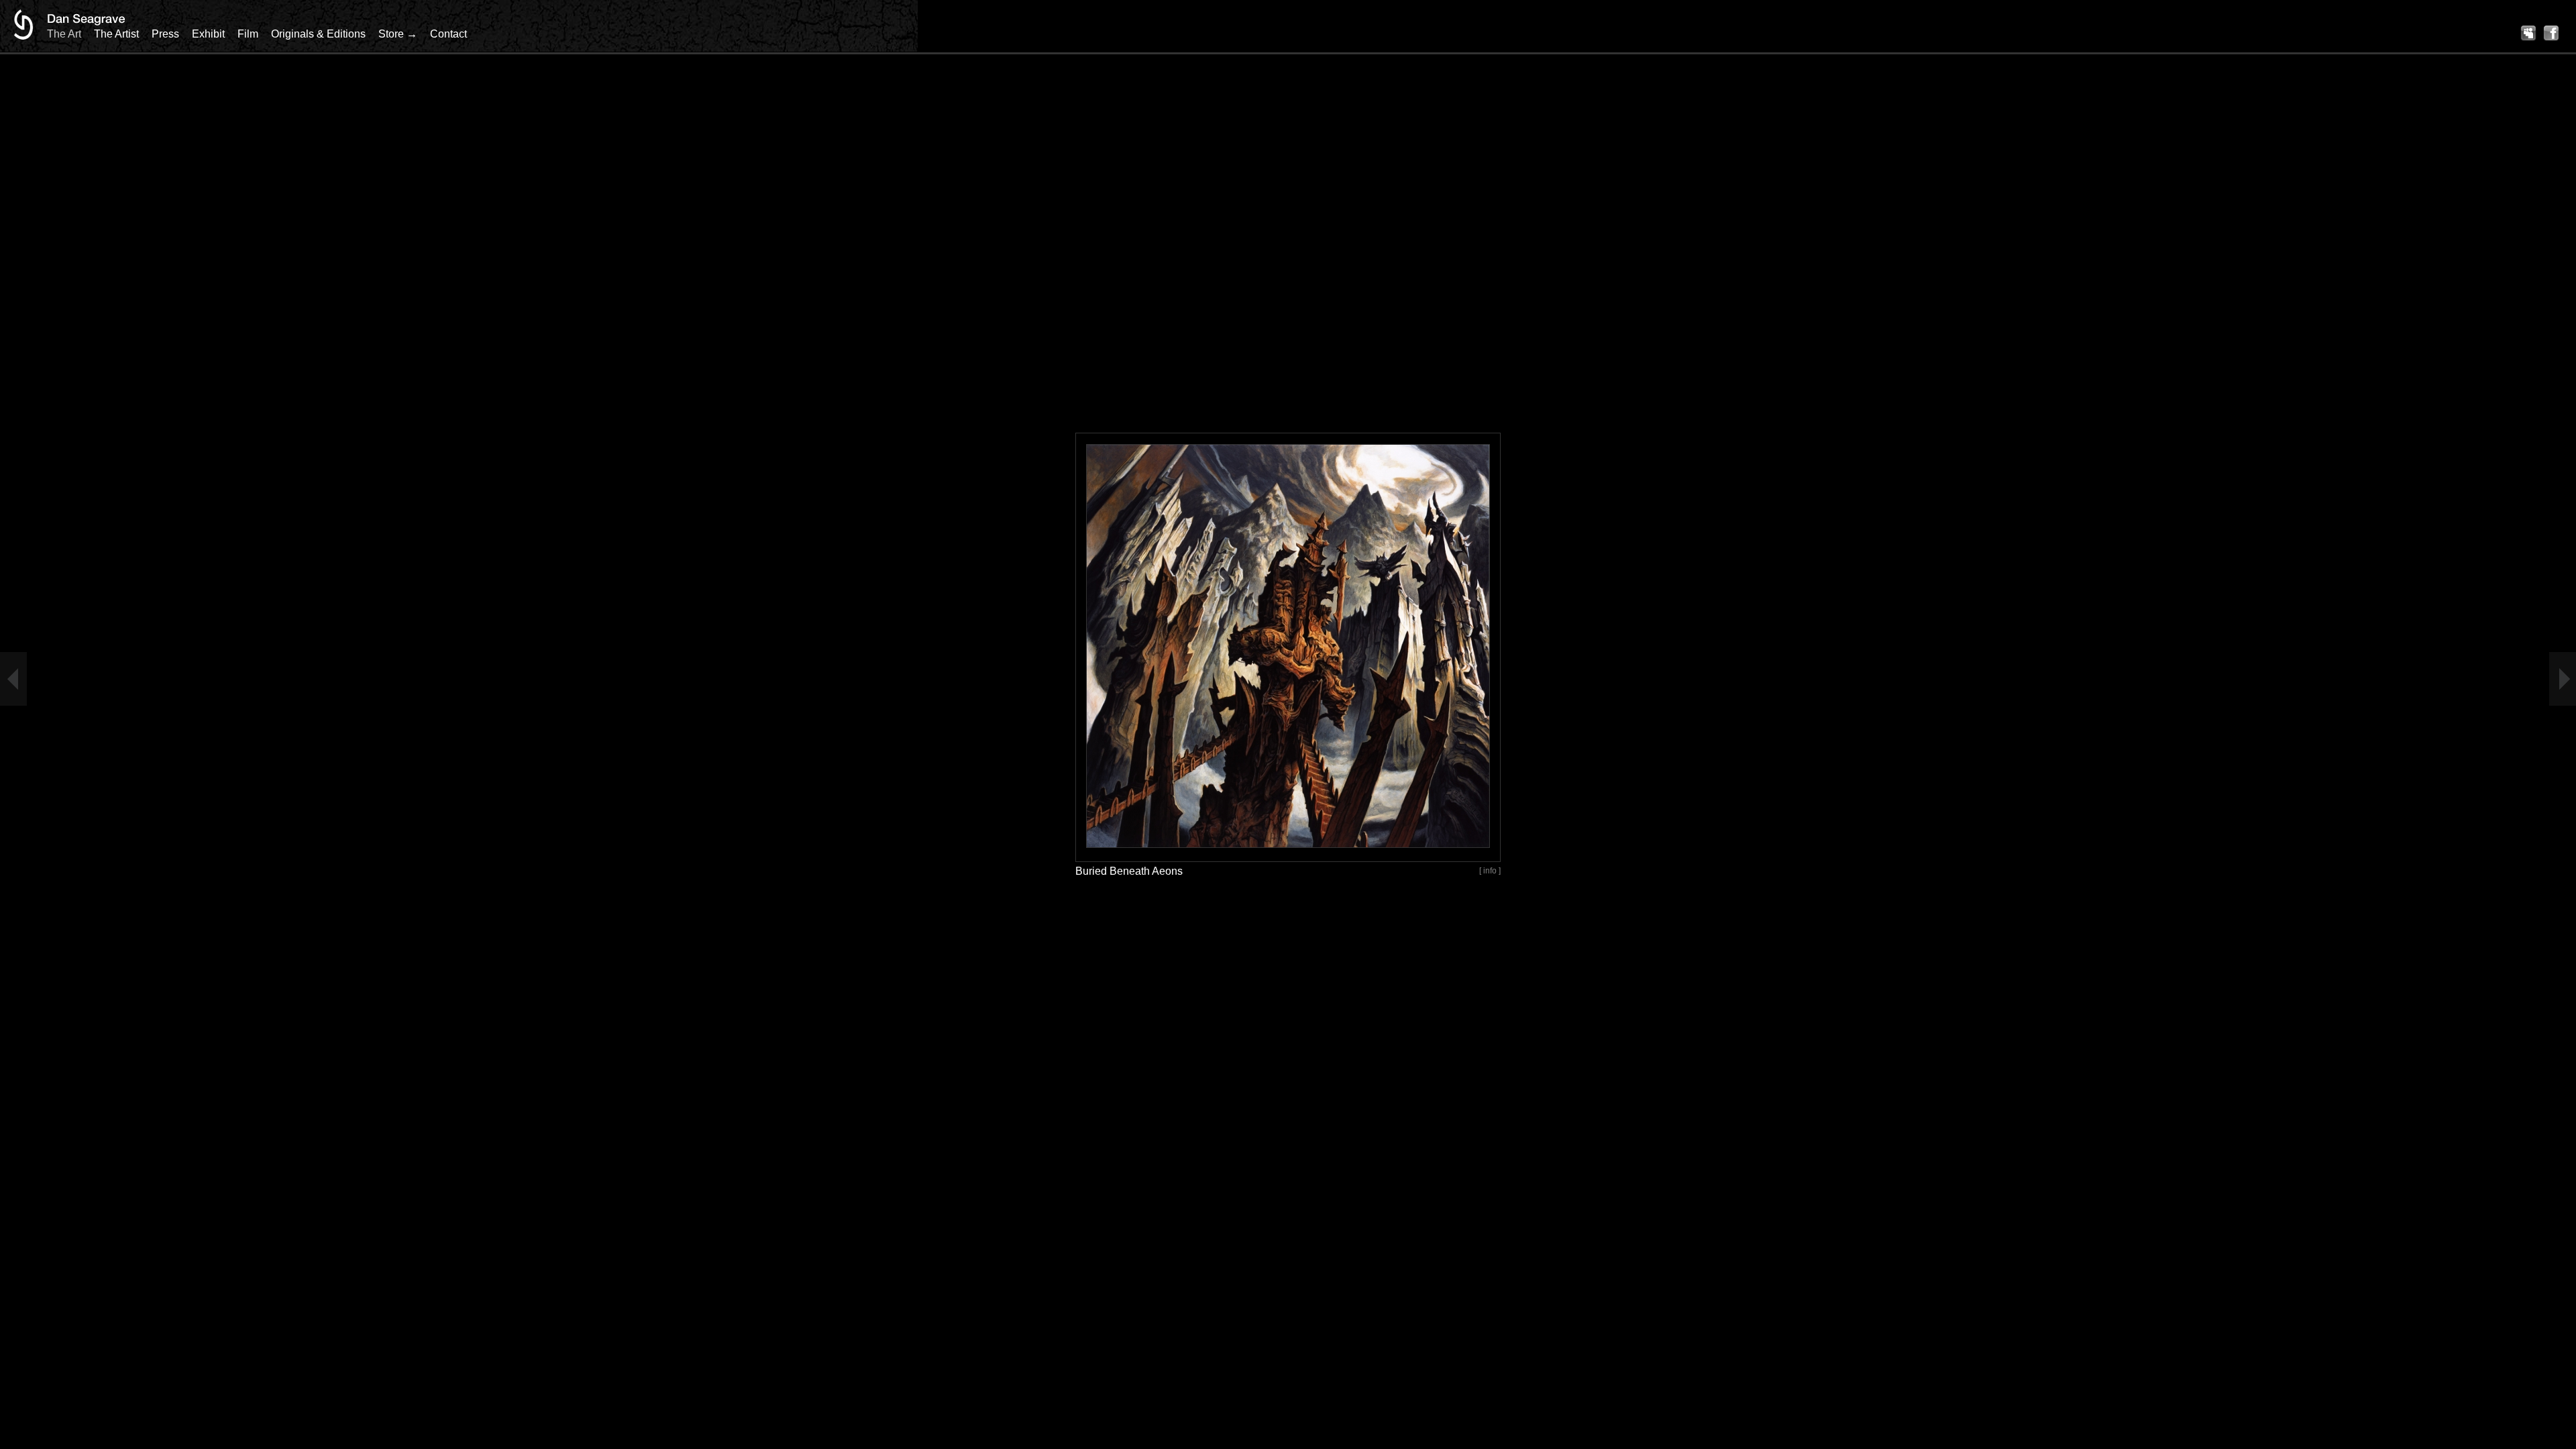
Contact (448, 34)
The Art (64, 34)
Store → (398, 34)
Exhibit (208, 34)
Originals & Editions (318, 34)
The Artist (116, 34)
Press (165, 34)
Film (248, 34)
